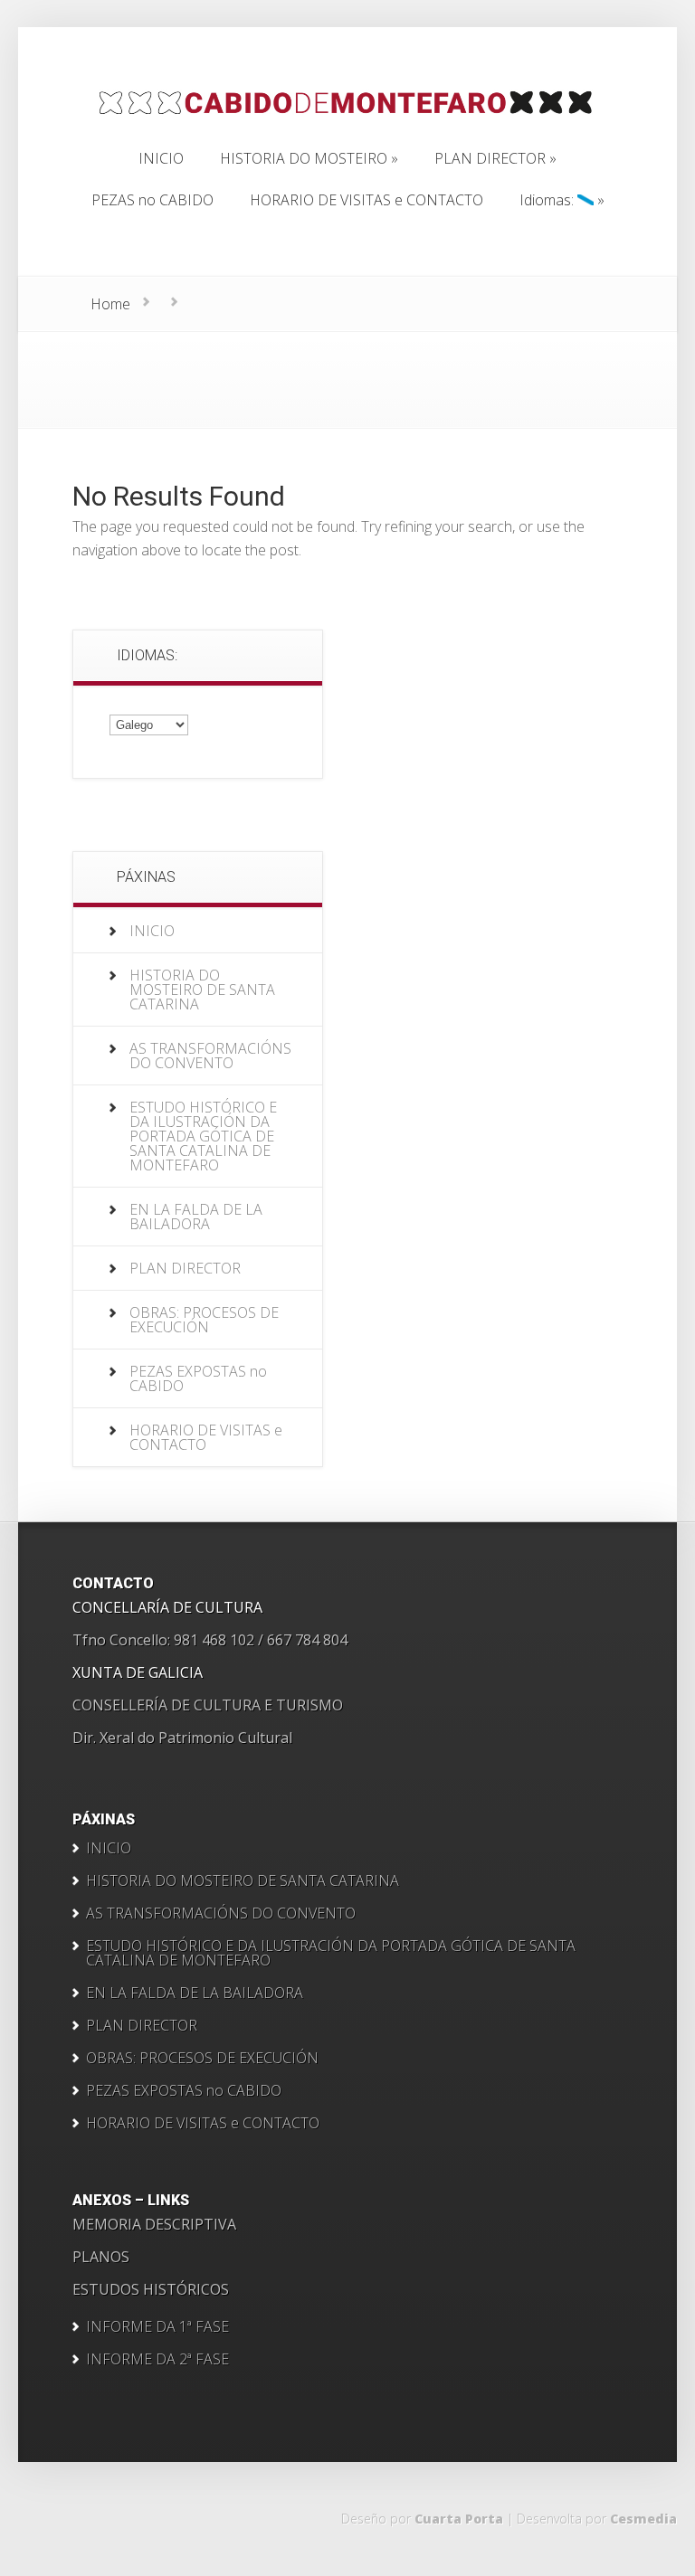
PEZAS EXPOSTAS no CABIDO (198, 1378)
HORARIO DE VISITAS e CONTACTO (206, 1437)
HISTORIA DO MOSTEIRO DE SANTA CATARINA (202, 990)
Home (110, 304)
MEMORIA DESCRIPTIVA (154, 2224)
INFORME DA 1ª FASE (157, 2326)
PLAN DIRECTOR (185, 1268)
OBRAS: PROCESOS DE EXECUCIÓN (204, 1320)
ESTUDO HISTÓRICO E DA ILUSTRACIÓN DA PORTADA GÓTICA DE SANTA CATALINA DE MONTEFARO (203, 1136)
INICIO (152, 931)
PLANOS (101, 2257)
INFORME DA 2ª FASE (157, 2359)
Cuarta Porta (459, 2519)
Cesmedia (643, 2519)
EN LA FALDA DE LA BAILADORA (196, 1217)
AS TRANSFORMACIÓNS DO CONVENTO (210, 1056)
